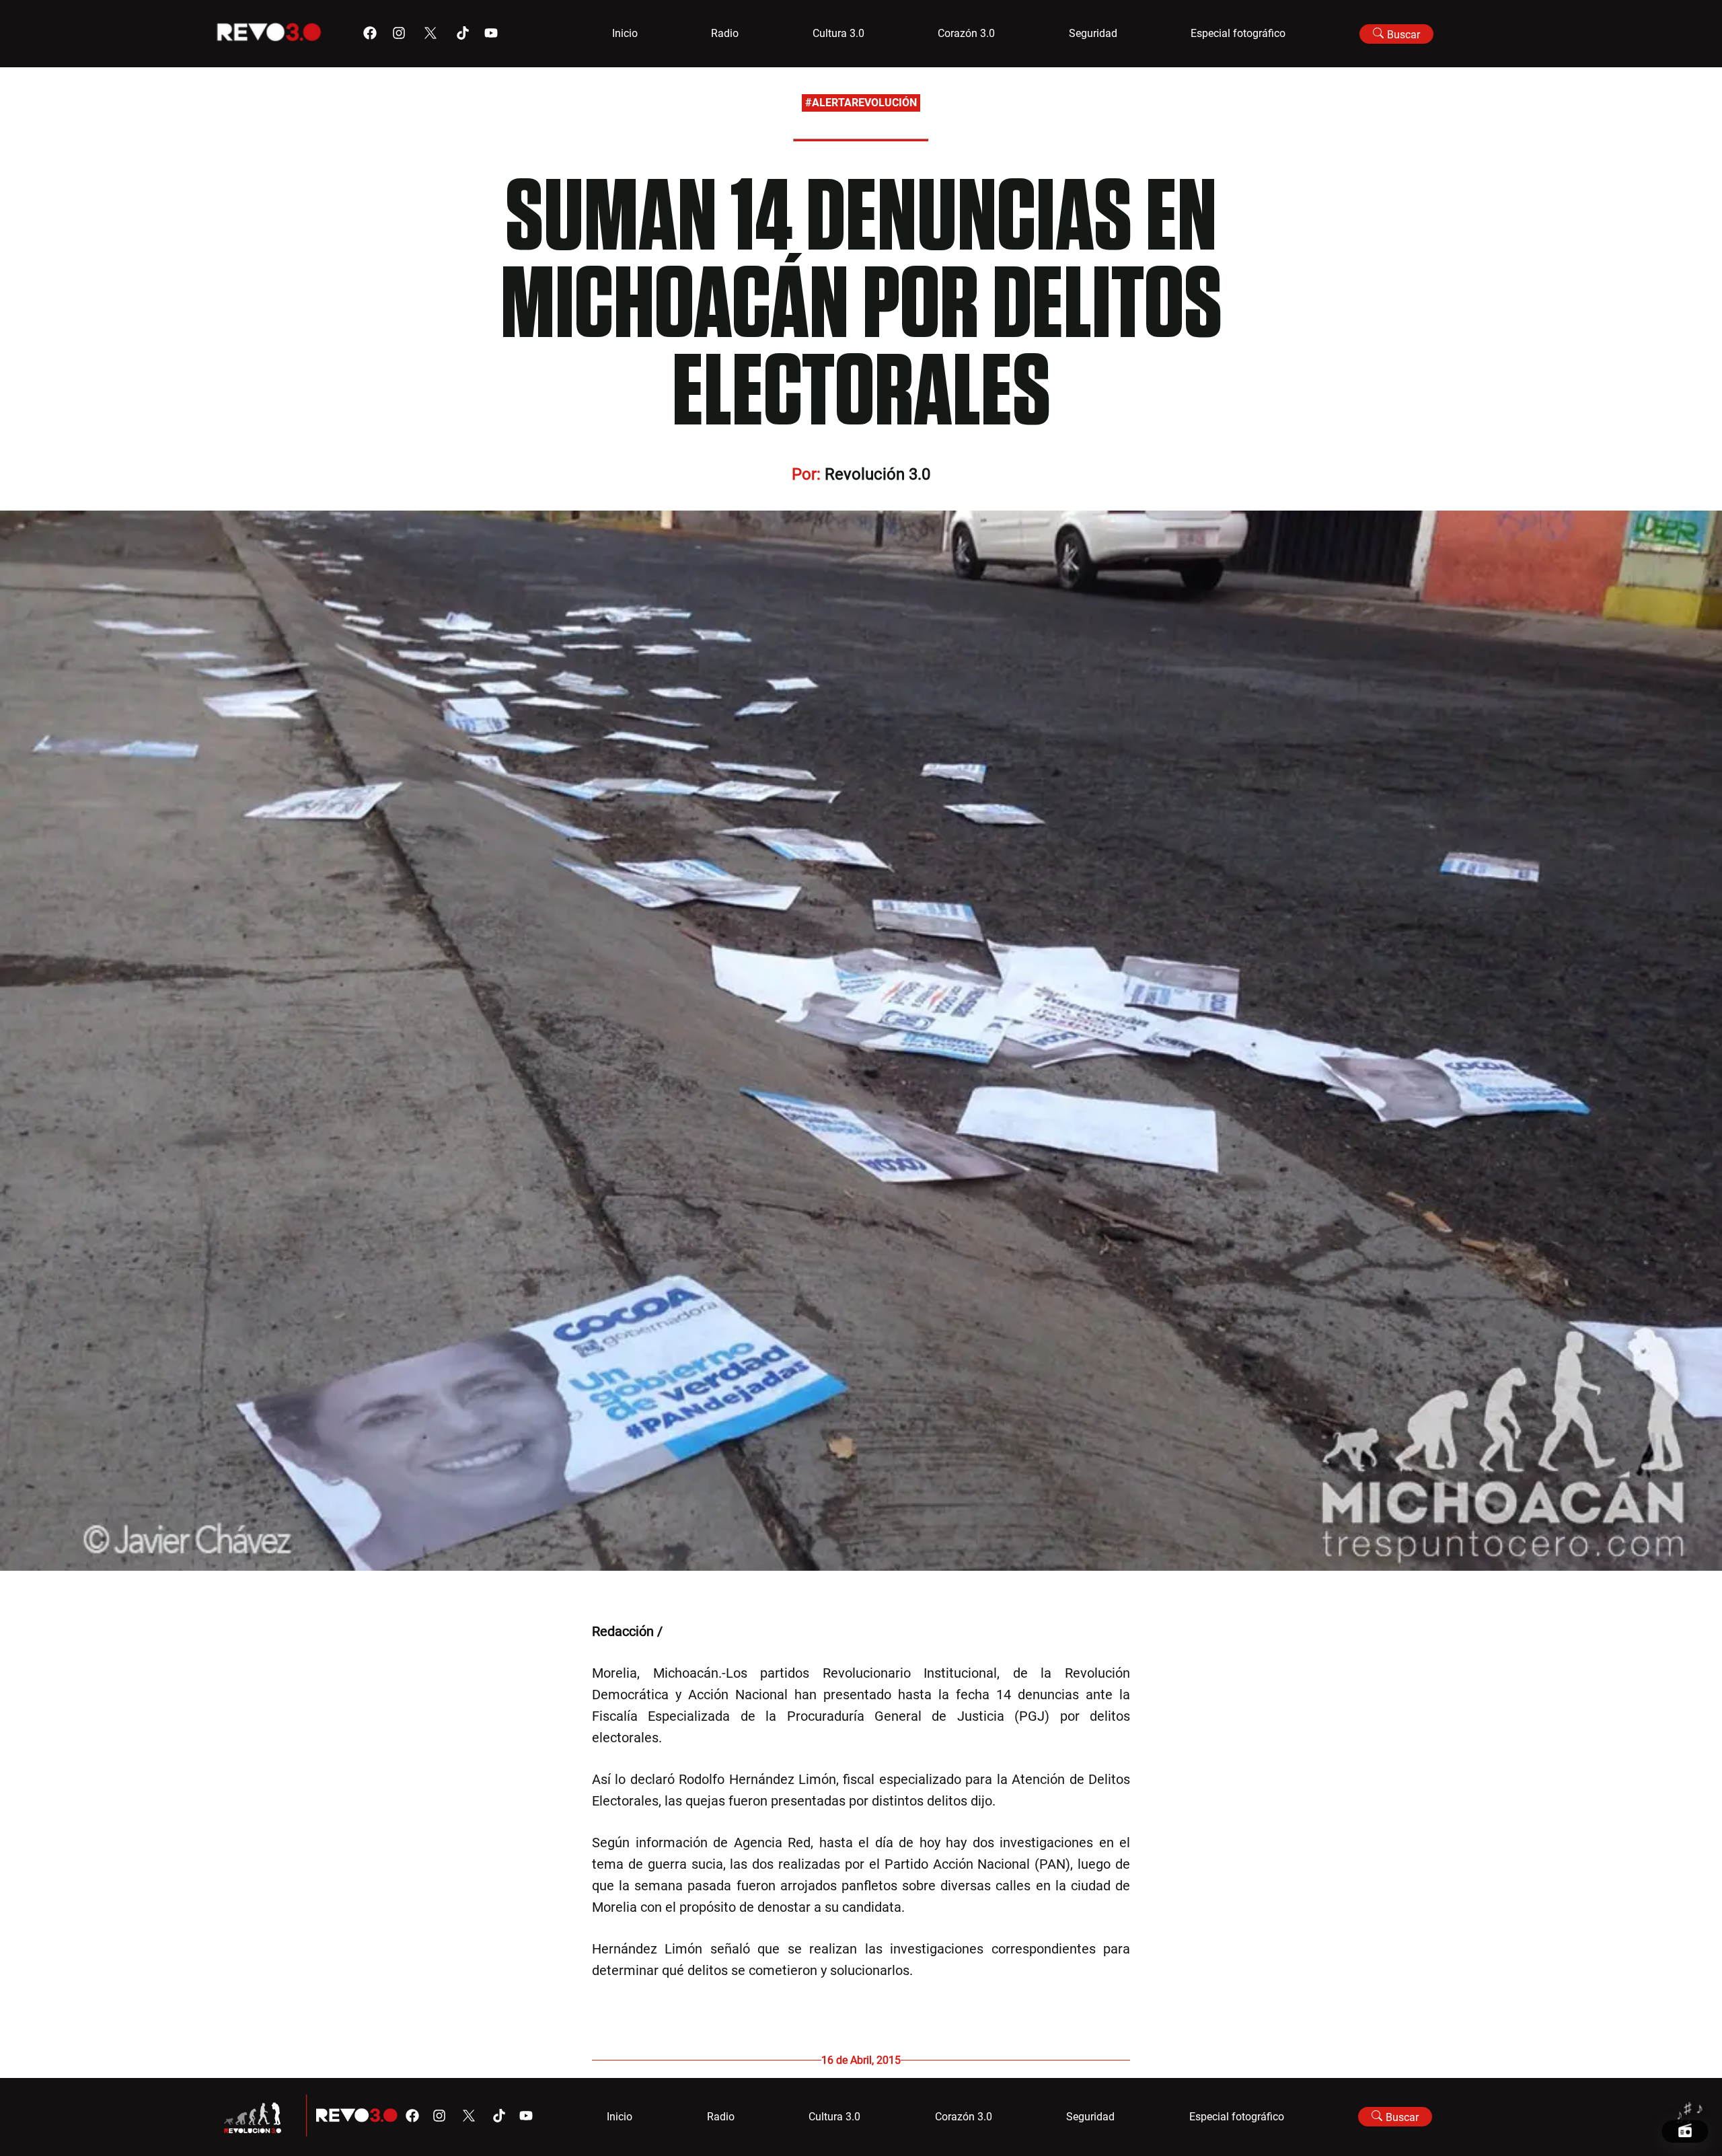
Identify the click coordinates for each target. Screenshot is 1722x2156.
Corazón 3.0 (966, 33)
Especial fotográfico (1238, 33)
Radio (725, 33)
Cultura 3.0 (838, 33)
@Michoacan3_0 (715, 1631)
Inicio (625, 33)
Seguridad (1093, 33)
